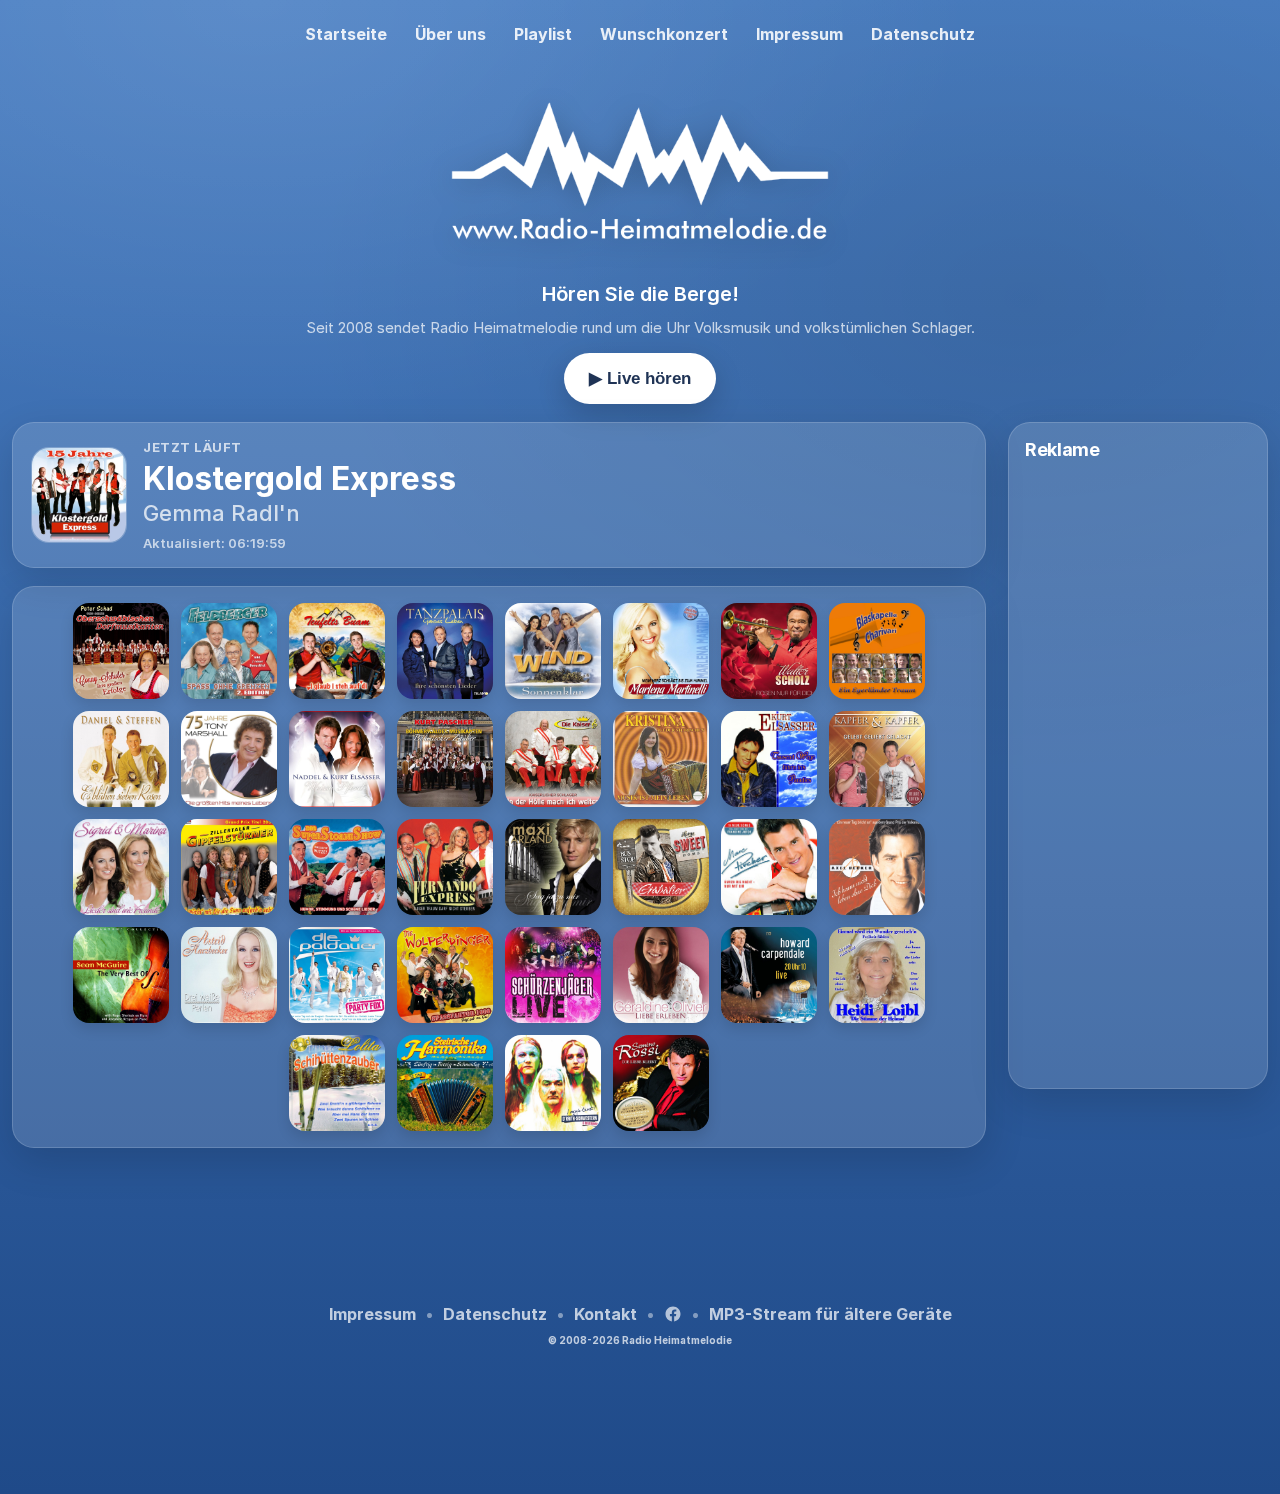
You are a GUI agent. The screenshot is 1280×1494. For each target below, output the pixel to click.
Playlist (543, 34)
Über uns (450, 34)
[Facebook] (673, 1314)
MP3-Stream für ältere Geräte (830, 1314)
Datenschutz (923, 34)
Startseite (346, 34)
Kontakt (605, 1314)
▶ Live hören (640, 378)
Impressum (799, 34)
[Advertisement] (499, 1219)
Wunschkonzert (664, 34)
